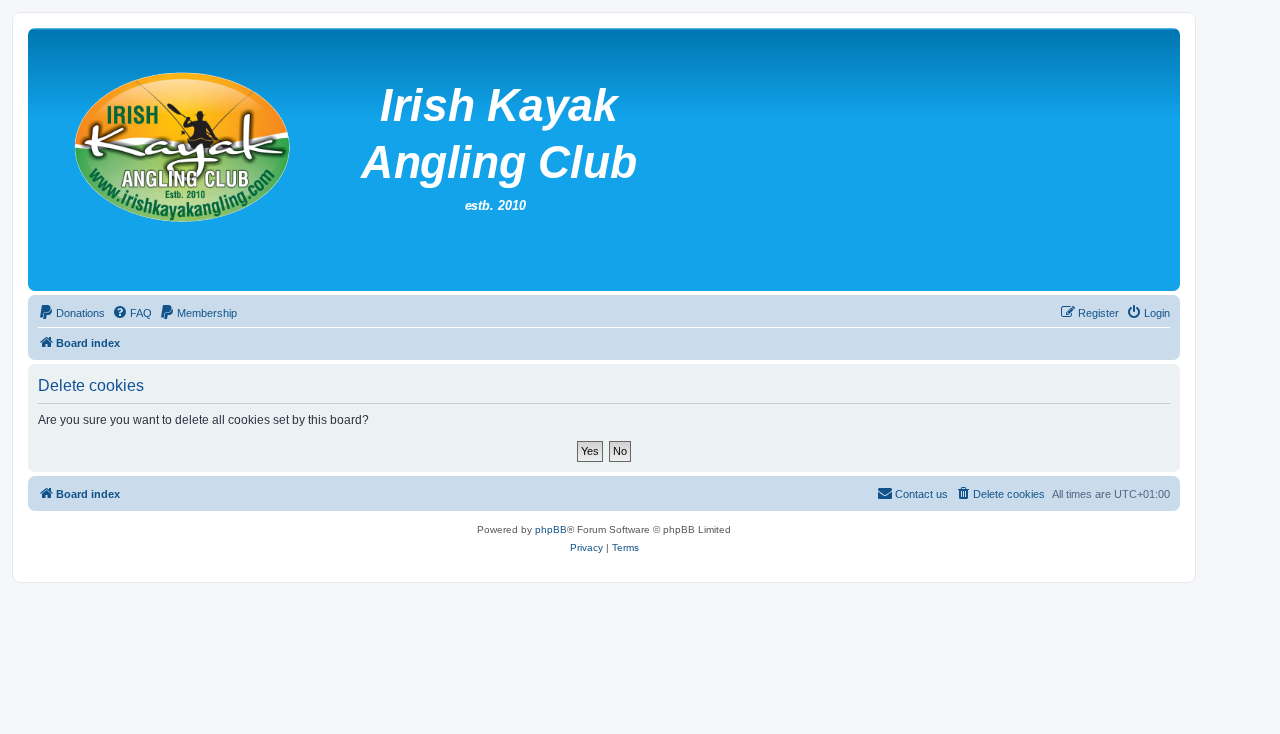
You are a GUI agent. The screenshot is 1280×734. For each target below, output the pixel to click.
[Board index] (519, 159)
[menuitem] (71, 313)
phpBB (551, 529)
